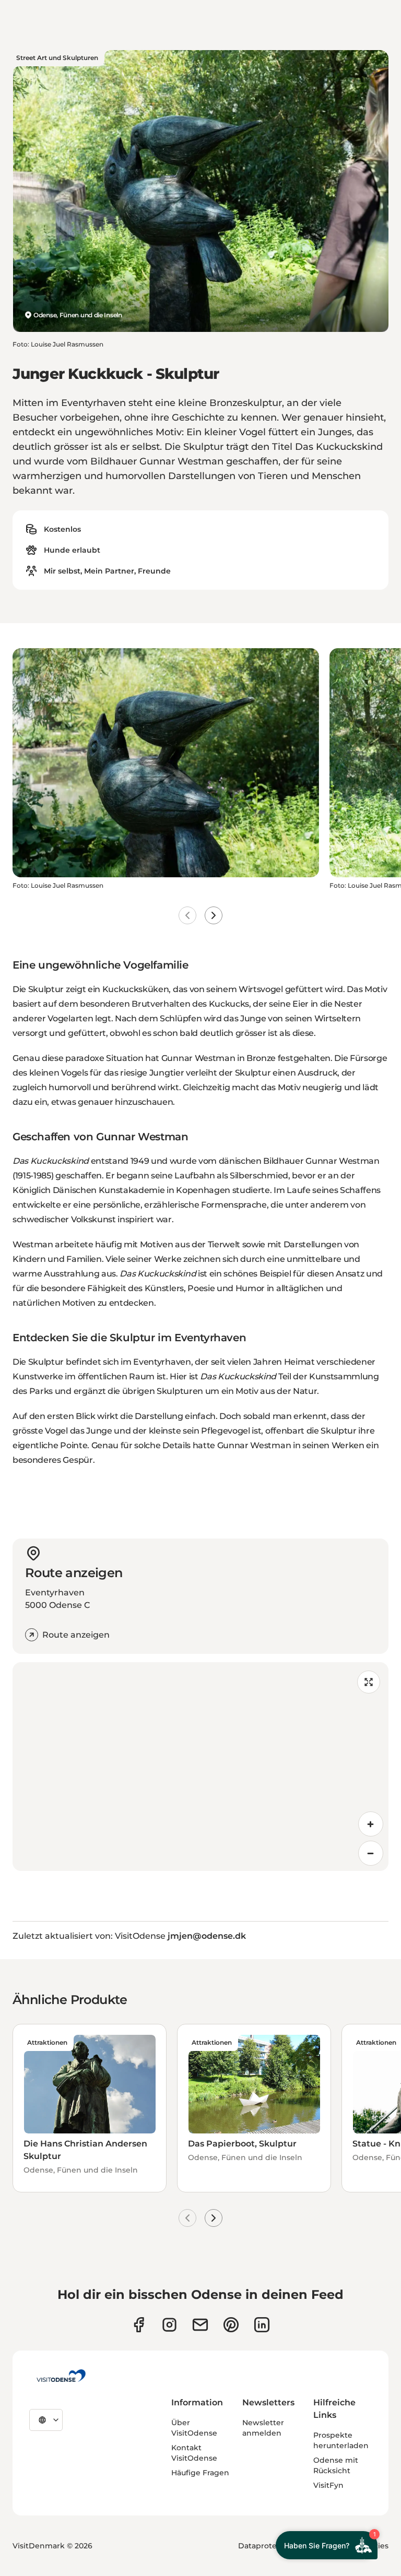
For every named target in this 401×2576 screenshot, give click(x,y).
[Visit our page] (169, 2325)
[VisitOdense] (61, 2376)
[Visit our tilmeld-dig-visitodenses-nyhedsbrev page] (200, 2325)
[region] (200, 1767)
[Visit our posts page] (262, 2325)
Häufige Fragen (200, 2473)
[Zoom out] (371, 1853)
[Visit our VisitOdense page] (139, 2325)
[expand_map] (369, 1682)
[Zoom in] (371, 1824)
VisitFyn (328, 2485)
